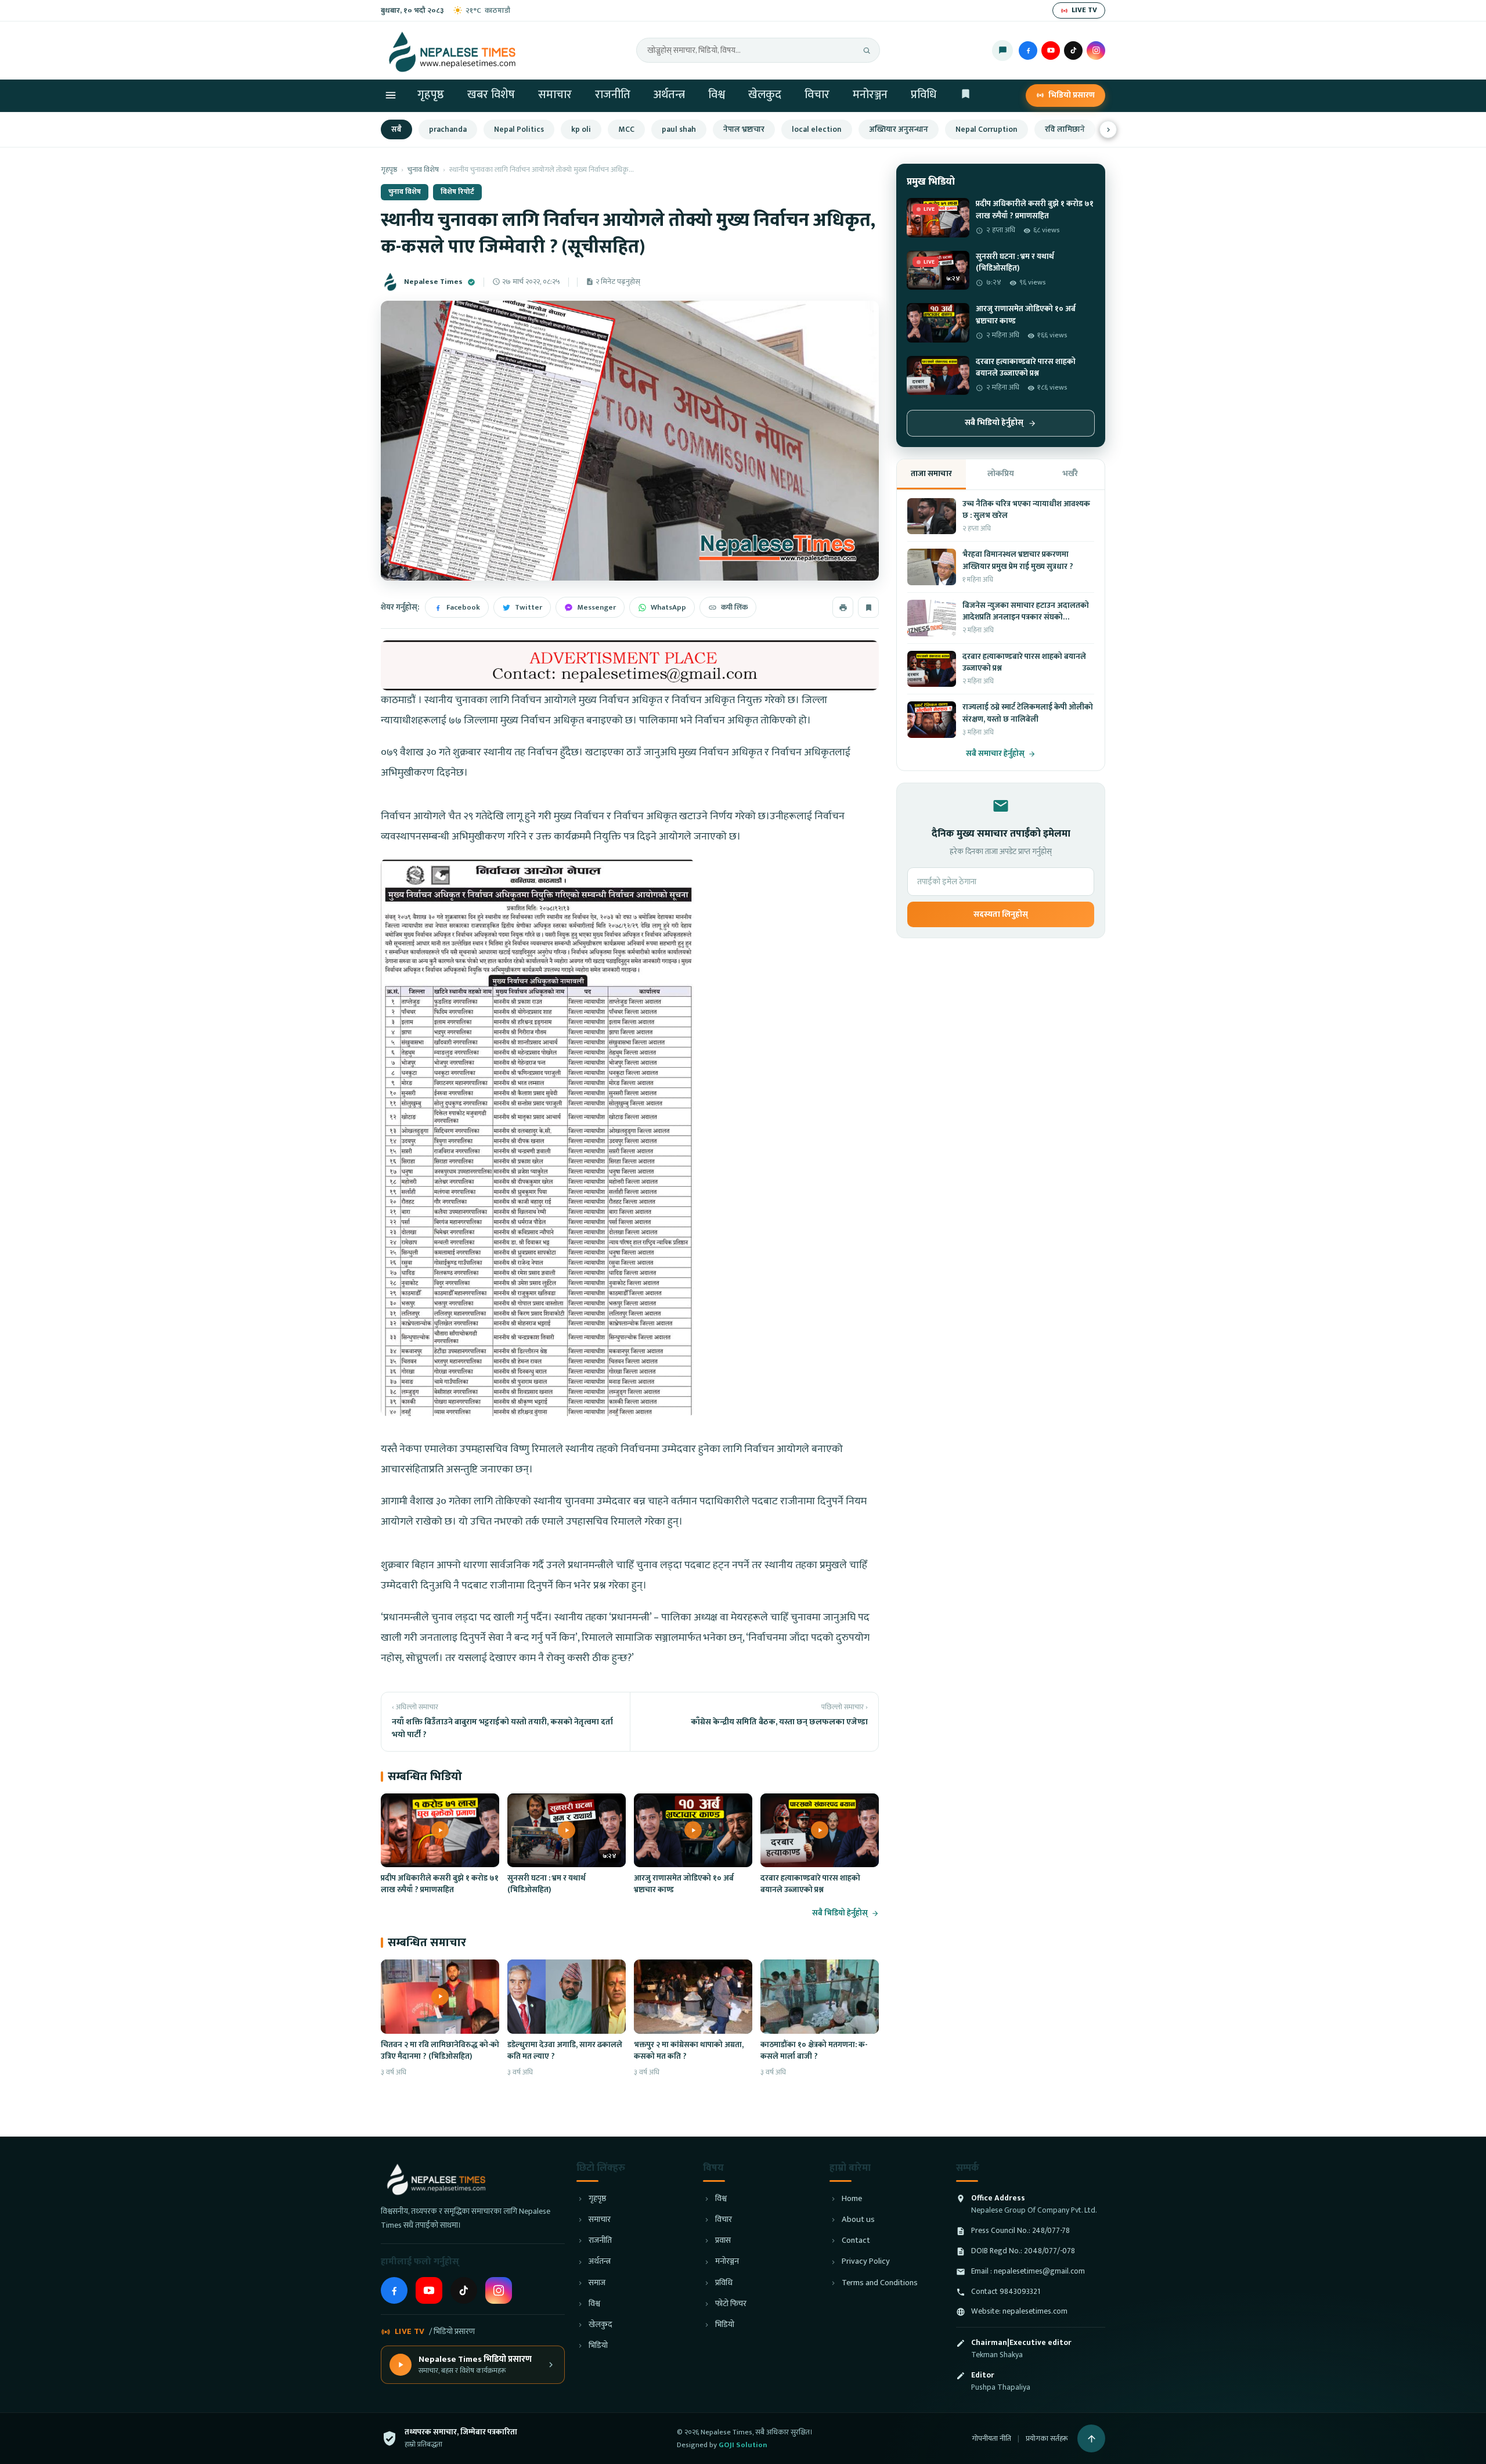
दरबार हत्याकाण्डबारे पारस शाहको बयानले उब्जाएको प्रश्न (810, 1884)
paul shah (679, 129)
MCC (626, 129)
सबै (396, 129)
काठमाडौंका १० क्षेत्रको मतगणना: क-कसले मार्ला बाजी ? (814, 2051)
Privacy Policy (866, 2262)
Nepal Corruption (987, 129)
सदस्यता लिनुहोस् (1001, 914)
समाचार (555, 95)
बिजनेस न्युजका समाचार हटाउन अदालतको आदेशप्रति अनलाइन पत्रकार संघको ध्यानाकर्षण (1026, 617)
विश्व (717, 95)
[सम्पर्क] (1002, 51)
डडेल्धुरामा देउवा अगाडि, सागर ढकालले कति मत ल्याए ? (565, 2051)
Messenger (596, 607)
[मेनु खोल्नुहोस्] (391, 95)
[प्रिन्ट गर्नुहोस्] (843, 607)
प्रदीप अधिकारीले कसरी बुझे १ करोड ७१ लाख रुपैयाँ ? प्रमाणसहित (440, 1884)
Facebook (463, 607)
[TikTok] (1073, 51)
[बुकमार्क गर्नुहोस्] (868, 607)
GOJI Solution (743, 2445)
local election (817, 129)
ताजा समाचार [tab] (931, 473)
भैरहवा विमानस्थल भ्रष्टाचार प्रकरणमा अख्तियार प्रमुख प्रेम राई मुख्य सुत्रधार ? (1018, 560)
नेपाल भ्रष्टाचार (744, 129)
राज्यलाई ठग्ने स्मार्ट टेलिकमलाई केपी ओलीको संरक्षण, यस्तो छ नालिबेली (1028, 713)
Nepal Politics (519, 129)
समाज (597, 2283)
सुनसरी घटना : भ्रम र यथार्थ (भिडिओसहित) (547, 1884)
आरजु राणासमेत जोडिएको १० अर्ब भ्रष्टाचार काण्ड (684, 1884)
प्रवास (723, 2241)
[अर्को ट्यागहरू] (1108, 129)
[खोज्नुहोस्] (867, 51)
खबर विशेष (491, 95)
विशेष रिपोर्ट (457, 192)
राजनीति (613, 95)
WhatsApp (668, 607)
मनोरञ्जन (870, 95)
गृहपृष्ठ (431, 95)
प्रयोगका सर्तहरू (1047, 2438)
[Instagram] (1096, 51)
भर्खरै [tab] (1070, 473)
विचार (817, 95)
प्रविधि (924, 95)
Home (852, 2199)
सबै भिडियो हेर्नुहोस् (840, 1913)
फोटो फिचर (731, 2304)
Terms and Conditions (880, 2283)
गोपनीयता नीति (991, 2438)
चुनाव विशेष (423, 170)
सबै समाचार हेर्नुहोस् (995, 754)
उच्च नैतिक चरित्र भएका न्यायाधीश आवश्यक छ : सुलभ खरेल (1026, 510)
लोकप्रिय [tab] (1001, 473)
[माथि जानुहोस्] (1091, 2438)
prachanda (448, 129)
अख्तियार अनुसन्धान (899, 129)
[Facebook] (1028, 51)
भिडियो (598, 2346)
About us (858, 2220)
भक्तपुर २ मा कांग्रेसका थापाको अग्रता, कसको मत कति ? (689, 2051)
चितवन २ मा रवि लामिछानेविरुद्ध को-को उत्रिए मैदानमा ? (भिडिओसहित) (440, 2051)
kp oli (581, 129)
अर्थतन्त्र (669, 95)
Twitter (529, 607)
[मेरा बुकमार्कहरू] (966, 96)
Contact (856, 2241)
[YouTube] (1051, 51)
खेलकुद (765, 95)
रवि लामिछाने (1065, 129)
